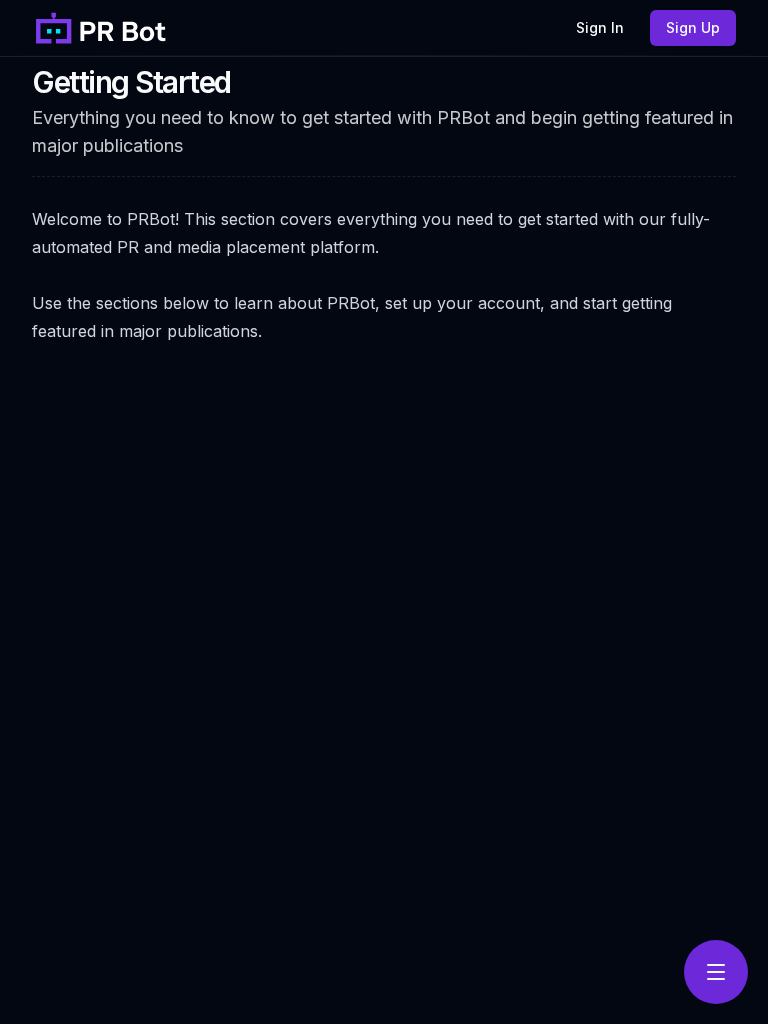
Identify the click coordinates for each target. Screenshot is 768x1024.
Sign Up (693, 27)
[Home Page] (102, 28)
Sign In (600, 27)
